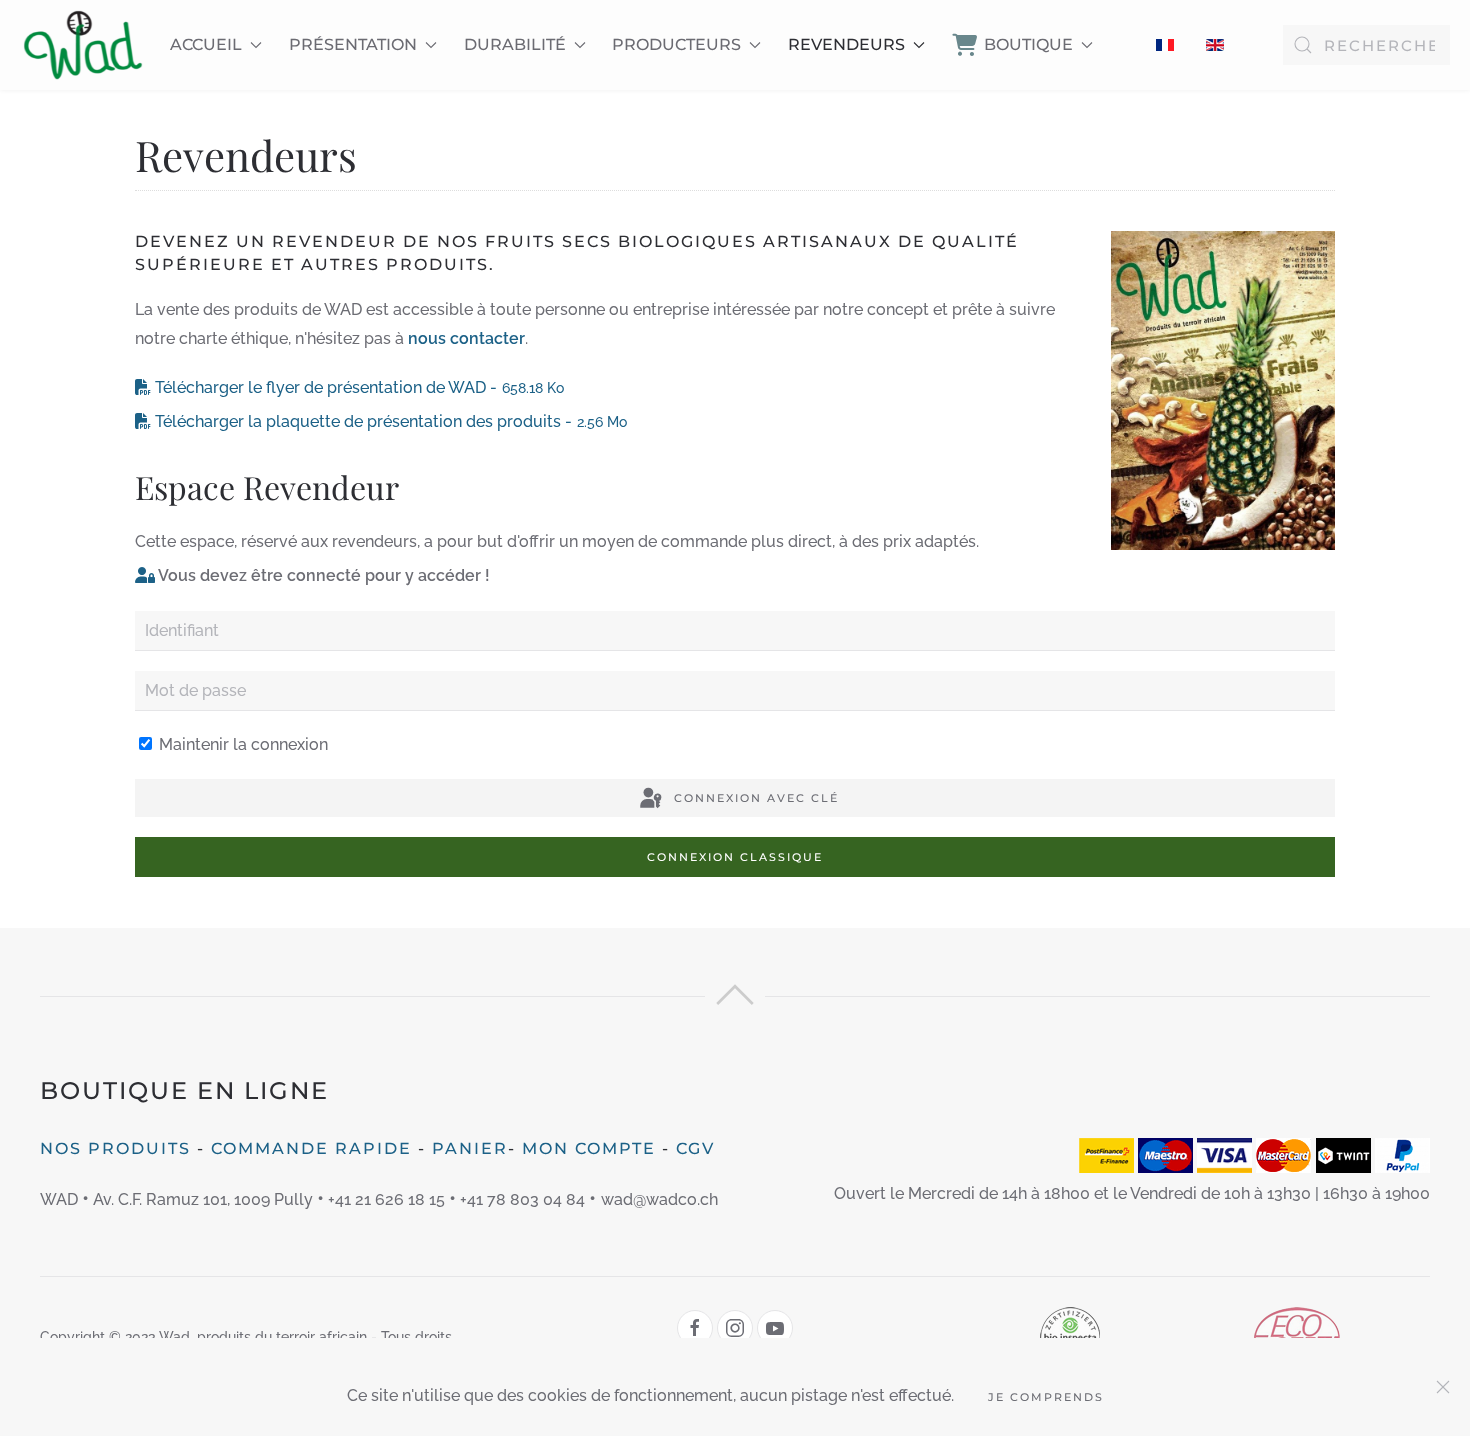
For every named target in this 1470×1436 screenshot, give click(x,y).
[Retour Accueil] (83, 45)
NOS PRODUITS (115, 1148)
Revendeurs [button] (846, 44)
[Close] (1443, 1387)
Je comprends (1046, 1397)
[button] (735, 1000)
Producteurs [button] (676, 44)
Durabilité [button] (515, 44)
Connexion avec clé (754, 798)
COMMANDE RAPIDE (311, 1148)
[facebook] (695, 1328)
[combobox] (1366, 45)
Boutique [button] (1028, 44)
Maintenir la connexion (241, 744)
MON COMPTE (589, 1148)
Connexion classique (735, 857)
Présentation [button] (353, 44)
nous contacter (466, 338)
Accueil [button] (206, 44)
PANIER (470, 1148)
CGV (695, 1148)
